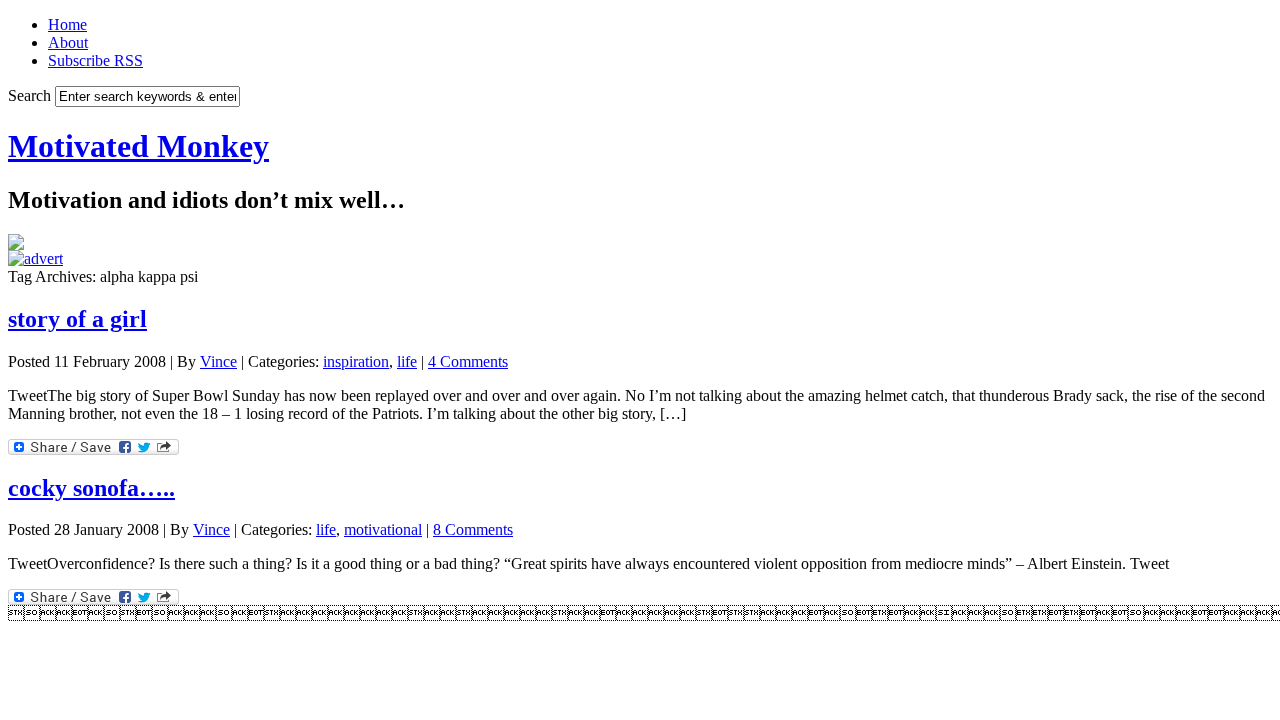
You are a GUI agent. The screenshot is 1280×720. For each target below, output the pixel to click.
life (407, 361)
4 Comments (468, 361)
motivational (383, 529)
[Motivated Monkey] (16, 244)
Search (29, 95)
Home (67, 24)
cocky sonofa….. (91, 488)
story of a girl (77, 319)
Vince (218, 361)
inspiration (356, 361)
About (68, 42)
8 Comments (473, 529)
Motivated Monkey (138, 146)
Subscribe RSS (95, 60)
